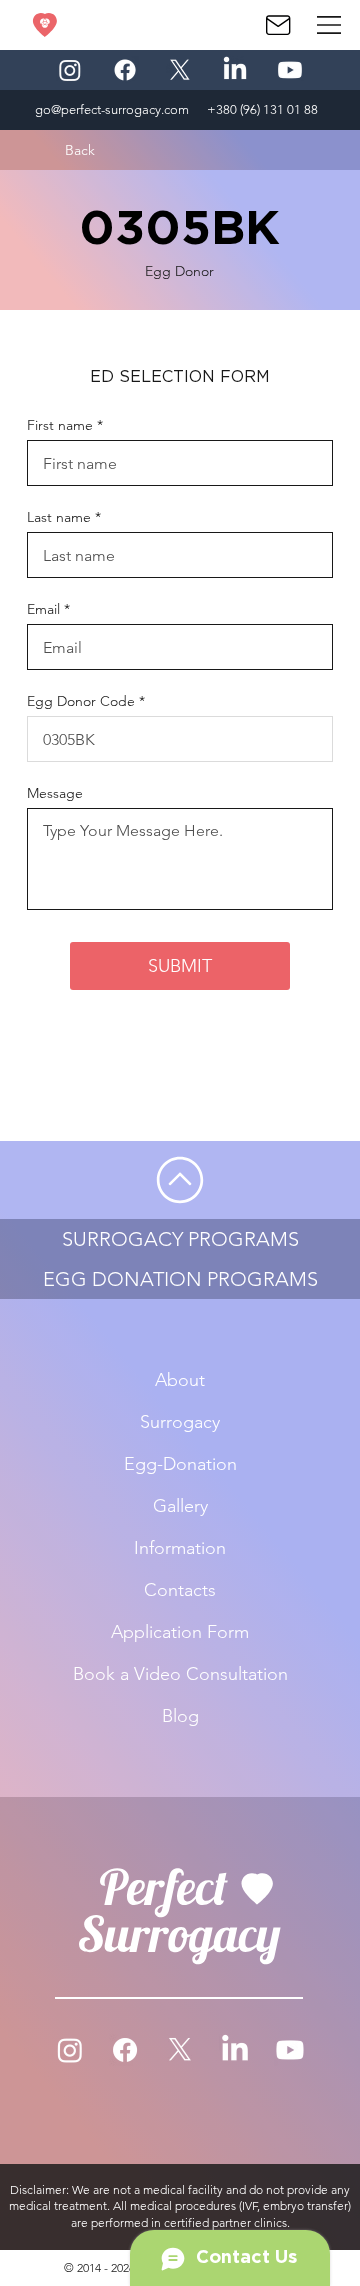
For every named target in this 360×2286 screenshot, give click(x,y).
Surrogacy (180, 1422)
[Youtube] (290, 70)
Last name (59, 517)
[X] (180, 70)
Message (55, 793)
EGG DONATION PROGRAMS (180, 1279)
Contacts (180, 1590)
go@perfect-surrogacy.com (112, 109)
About (180, 1380)
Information (180, 1548)
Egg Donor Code (81, 701)
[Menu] (330, 25)
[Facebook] (125, 70)
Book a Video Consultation (180, 1674)
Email (43, 609)
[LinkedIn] (235, 70)
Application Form (180, 1632)
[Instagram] (70, 70)
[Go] (180, 1180)
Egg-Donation (180, 1464)
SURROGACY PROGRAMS (180, 1239)
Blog (180, 1716)
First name (60, 425)
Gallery (180, 1506)
